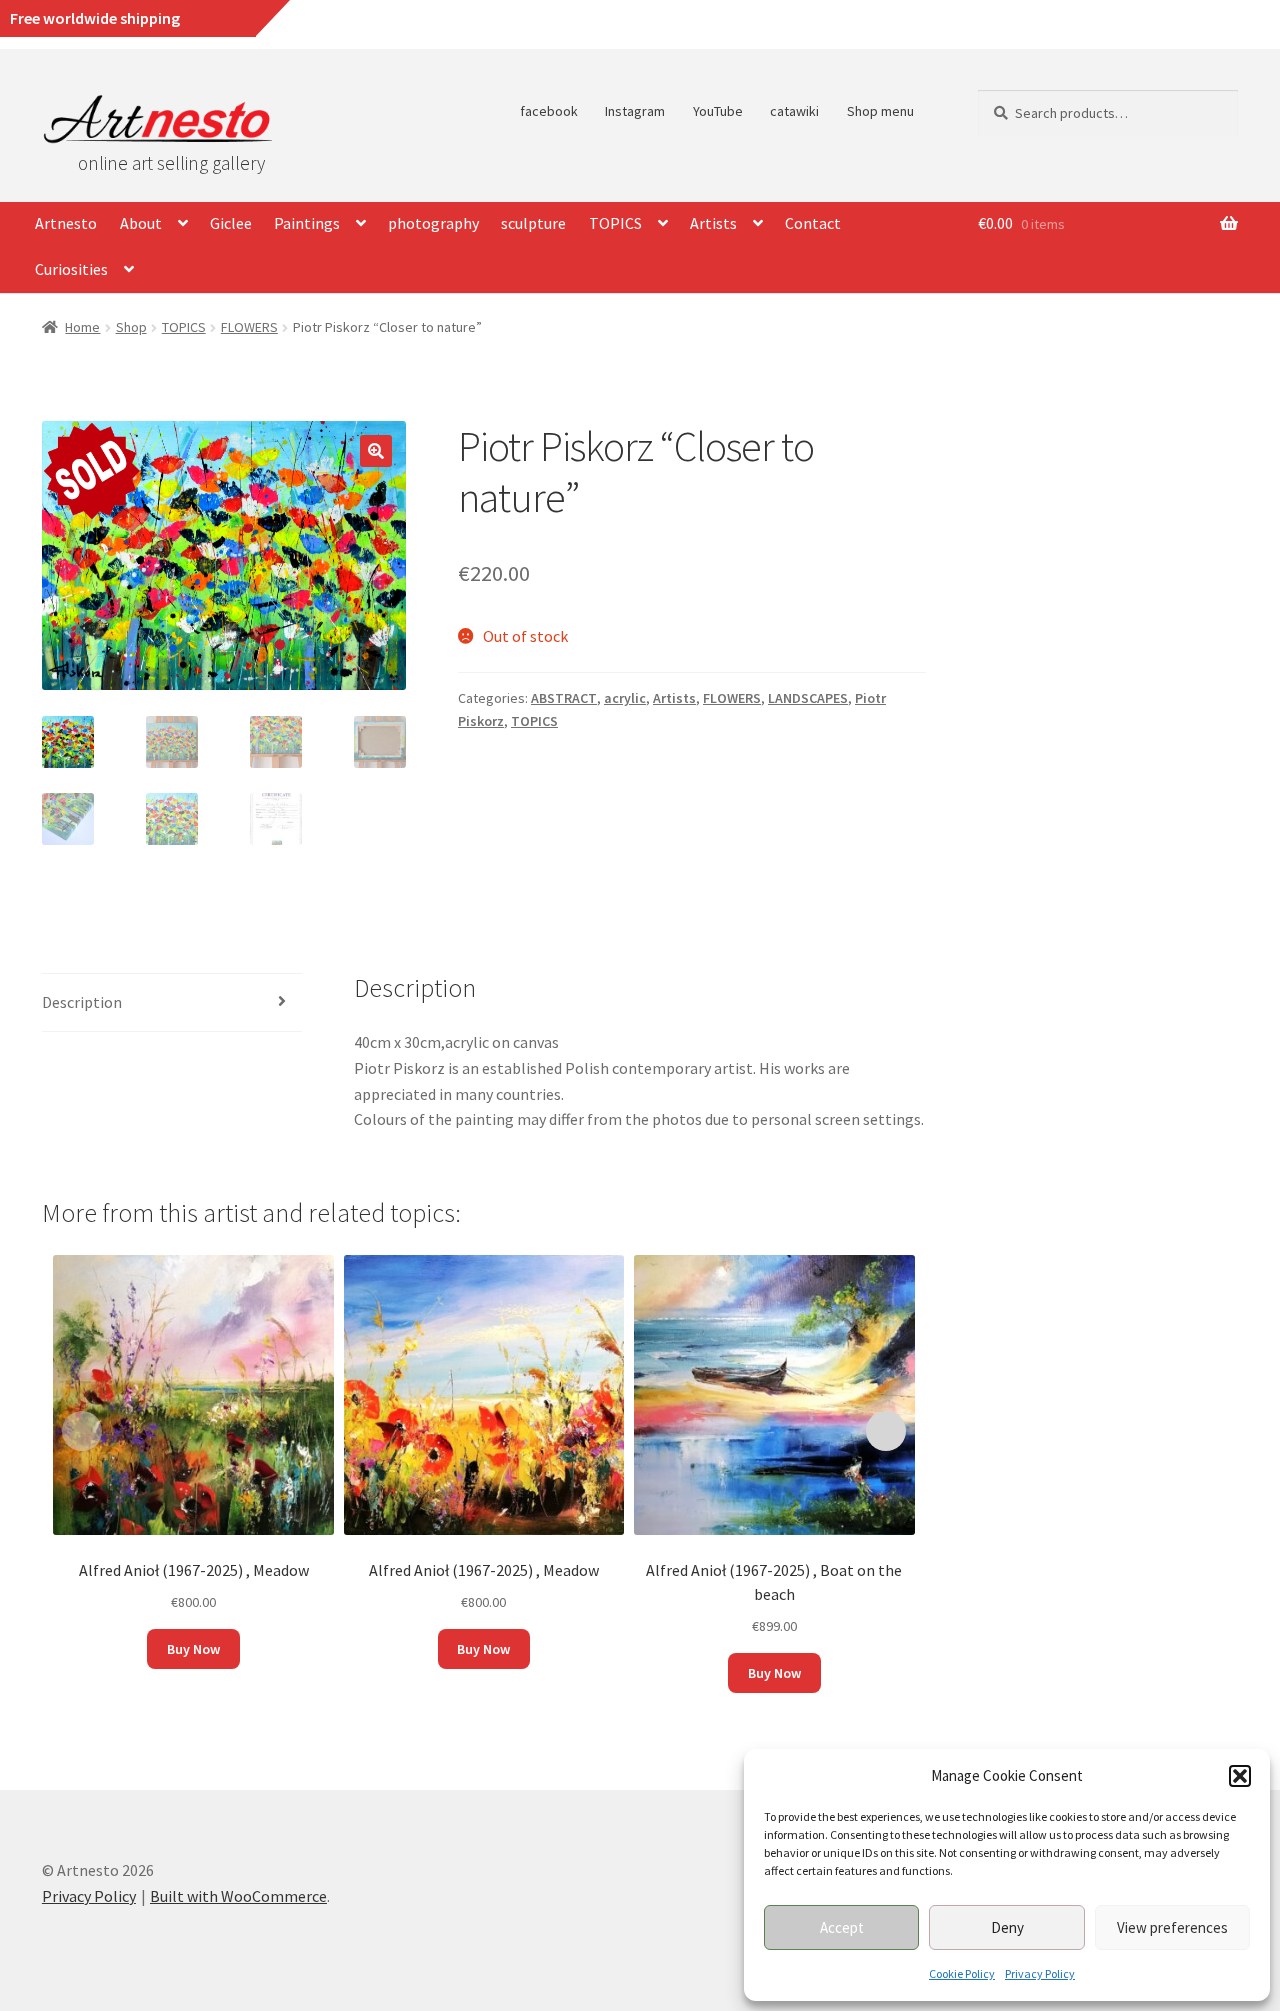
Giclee (231, 223)
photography (433, 223)
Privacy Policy (1040, 1973)
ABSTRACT (564, 698)
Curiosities (71, 269)
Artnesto (66, 223)
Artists (713, 223)
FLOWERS (249, 327)
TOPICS (615, 223)
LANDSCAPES (808, 698)
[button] (1240, 1776)
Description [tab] (82, 1002)
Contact (813, 223)
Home (82, 327)
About (141, 223)
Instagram (635, 111)
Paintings (307, 223)
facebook (549, 111)
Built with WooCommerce (238, 1896)
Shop (131, 327)
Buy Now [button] (193, 1649)
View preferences (1172, 1927)
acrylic (625, 698)
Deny (1007, 1927)
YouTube (718, 111)
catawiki (794, 111)
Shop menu (880, 111)
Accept (842, 1927)
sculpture (533, 223)
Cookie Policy (962, 1973)
